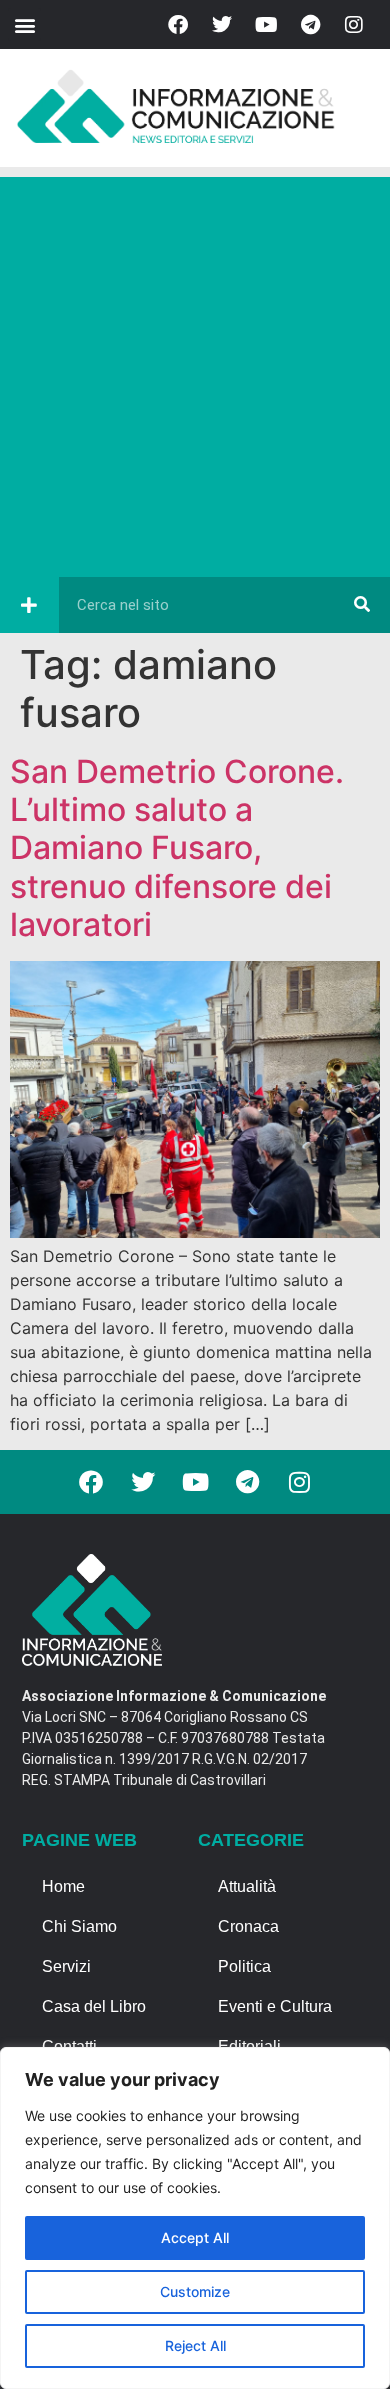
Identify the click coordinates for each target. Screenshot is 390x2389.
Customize (195, 2291)
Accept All (195, 2237)
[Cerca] (362, 605)
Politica (244, 1966)
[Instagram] (354, 25)
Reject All (195, 2345)
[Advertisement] (195, 372)
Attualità (247, 1886)
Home (63, 1886)
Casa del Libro (94, 2006)
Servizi (66, 1966)
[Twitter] (222, 25)
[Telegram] (310, 25)
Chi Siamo (79, 1926)
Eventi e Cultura (275, 2006)
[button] (24, 24)
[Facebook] (178, 25)
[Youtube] (266, 25)
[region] (195, 2218)
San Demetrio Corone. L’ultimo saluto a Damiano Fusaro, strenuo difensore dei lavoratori (177, 848)
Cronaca (248, 1926)
